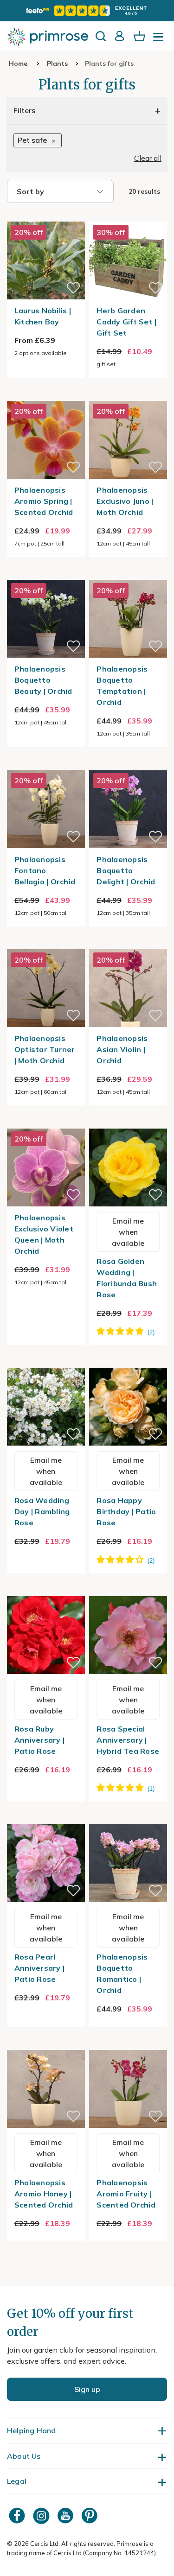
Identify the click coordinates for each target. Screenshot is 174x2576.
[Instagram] (42, 2516)
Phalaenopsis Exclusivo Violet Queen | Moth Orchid (44, 1234)
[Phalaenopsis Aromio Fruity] (128, 2044)
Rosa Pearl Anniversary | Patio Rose (39, 1968)
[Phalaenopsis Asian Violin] (128, 944)
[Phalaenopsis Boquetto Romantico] (128, 1819)
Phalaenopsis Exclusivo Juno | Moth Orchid (125, 501)
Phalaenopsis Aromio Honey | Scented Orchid (44, 2194)
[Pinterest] (90, 2516)
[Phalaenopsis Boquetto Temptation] (128, 574)
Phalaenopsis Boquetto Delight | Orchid (126, 870)
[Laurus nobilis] (46, 216)
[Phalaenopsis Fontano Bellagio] (46, 765)
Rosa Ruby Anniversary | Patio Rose (39, 1740)
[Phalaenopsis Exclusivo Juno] (128, 395)
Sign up (87, 2389)
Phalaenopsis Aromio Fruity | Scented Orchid (126, 2194)
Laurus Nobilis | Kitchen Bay (43, 316)
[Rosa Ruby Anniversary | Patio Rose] (46, 1591)
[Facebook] (18, 2516)
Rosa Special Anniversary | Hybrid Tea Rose (128, 1740)
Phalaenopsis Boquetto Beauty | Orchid (43, 680)
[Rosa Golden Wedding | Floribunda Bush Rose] (128, 1123)
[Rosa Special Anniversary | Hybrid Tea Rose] (128, 1591)
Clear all (148, 158)
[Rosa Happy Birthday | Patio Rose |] (128, 1362)
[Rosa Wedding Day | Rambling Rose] (46, 1362)
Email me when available (128, 1232)
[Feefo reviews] (87, 11)
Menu (160, 40)
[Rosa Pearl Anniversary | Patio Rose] (46, 1819)
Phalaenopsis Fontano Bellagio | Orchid (45, 870)
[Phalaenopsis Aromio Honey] (46, 2044)
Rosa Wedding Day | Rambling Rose (42, 1511)
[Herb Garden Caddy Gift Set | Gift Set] (128, 216)
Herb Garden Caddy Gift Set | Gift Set (126, 322)
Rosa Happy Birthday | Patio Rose (126, 1511)
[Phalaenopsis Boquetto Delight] (128, 765)
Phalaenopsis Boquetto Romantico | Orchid (122, 1973)
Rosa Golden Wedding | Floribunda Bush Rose (127, 1278)
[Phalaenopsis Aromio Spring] (46, 395)
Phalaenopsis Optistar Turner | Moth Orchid (45, 1049)
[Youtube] (66, 2516)
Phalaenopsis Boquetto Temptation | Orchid (122, 685)
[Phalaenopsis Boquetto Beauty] (46, 574)
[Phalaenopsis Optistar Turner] (46, 944)
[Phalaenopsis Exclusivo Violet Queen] (46, 1123)
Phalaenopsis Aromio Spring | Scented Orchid (44, 501)
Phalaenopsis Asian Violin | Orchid (122, 1049)
